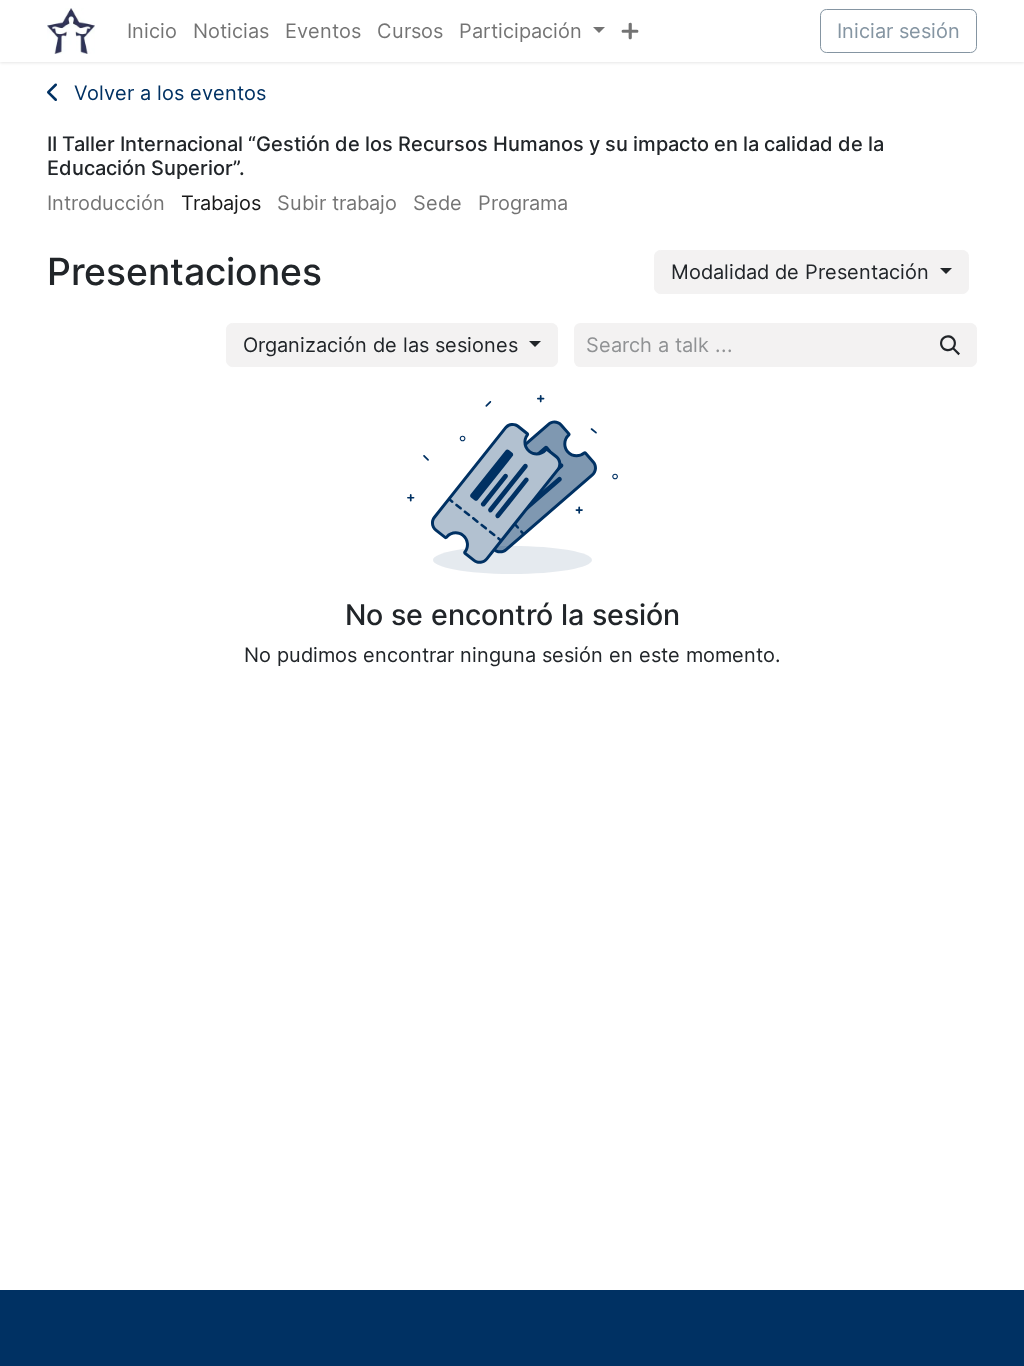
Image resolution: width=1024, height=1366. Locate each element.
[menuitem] (152, 31)
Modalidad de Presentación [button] (803, 272)
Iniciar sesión (898, 31)
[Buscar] (950, 345)
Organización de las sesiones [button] (383, 345)
